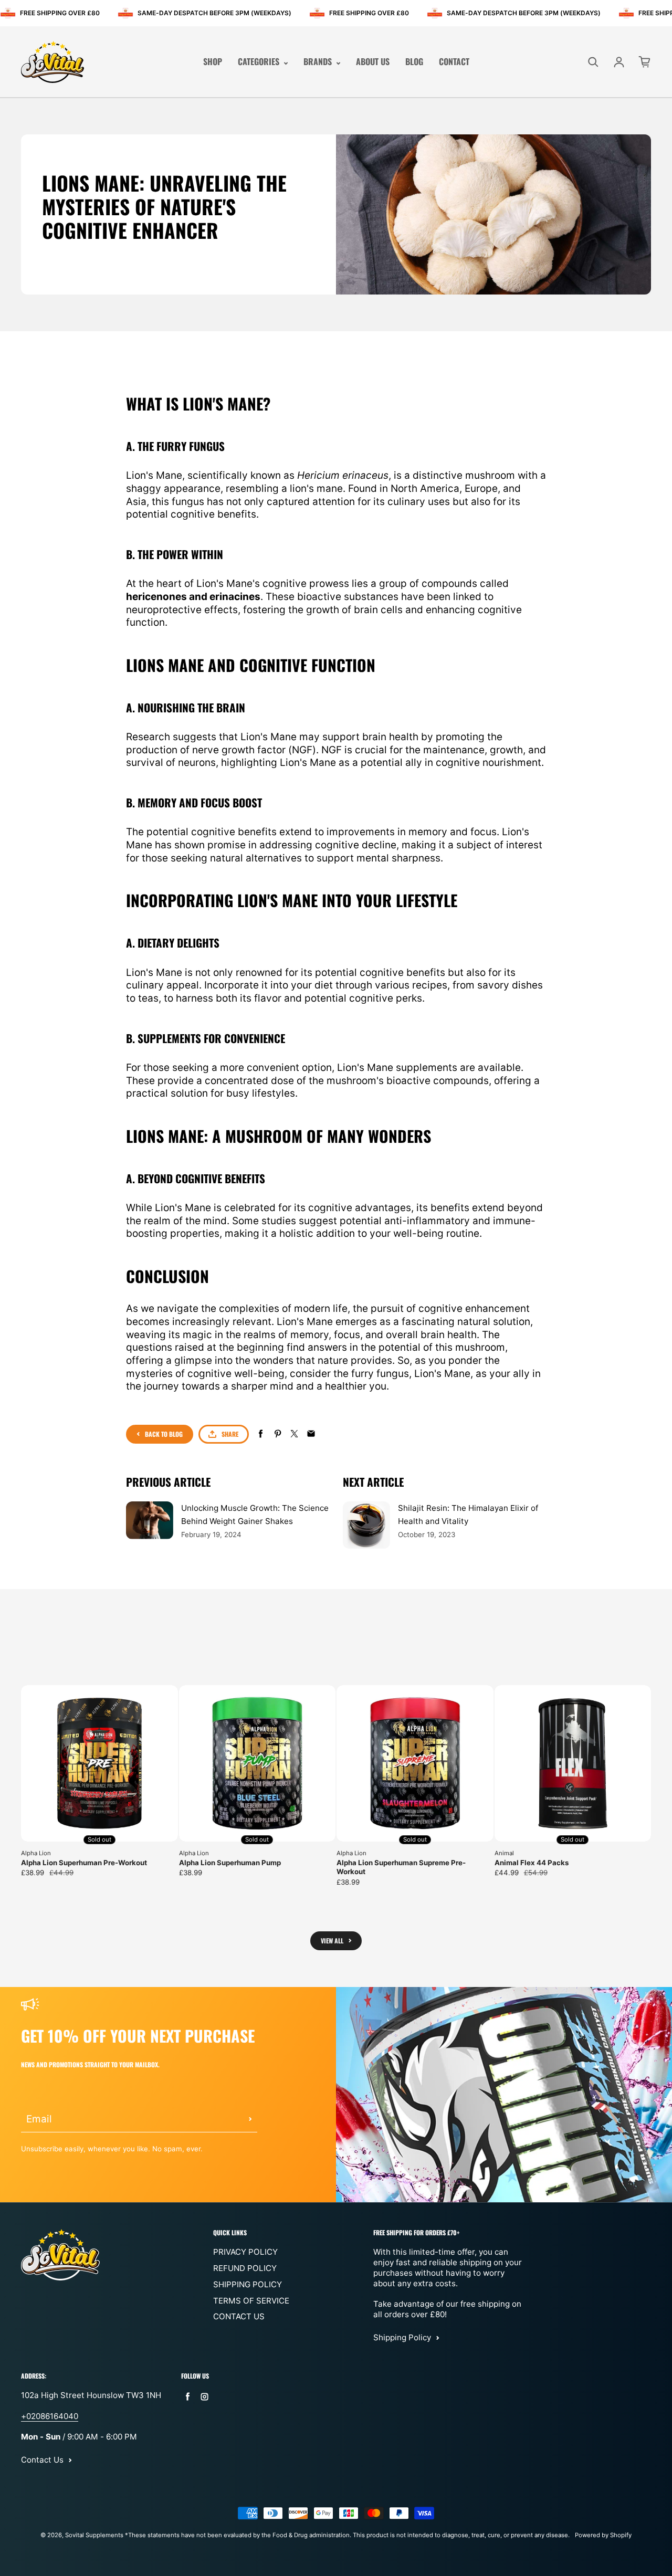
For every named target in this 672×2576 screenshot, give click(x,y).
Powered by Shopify (603, 2535)
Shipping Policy (248, 2284)
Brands (319, 62)
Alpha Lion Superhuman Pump (230, 1863)
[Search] (593, 62)
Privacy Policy (245, 2252)
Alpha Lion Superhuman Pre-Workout (84, 1863)
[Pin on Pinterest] (277, 1434)
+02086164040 (50, 2416)
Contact (454, 62)
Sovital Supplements (95, 2535)
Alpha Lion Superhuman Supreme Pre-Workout (401, 1867)
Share (230, 1434)
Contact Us (239, 2316)
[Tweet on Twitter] (294, 1434)
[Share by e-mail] (311, 1434)
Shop (213, 62)
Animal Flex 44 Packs (532, 1863)
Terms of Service (251, 2301)
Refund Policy (245, 2268)
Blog (414, 62)
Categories (260, 62)
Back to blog (164, 1434)
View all (332, 1941)
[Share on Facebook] (261, 1434)
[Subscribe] (250, 2119)
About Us (373, 62)
